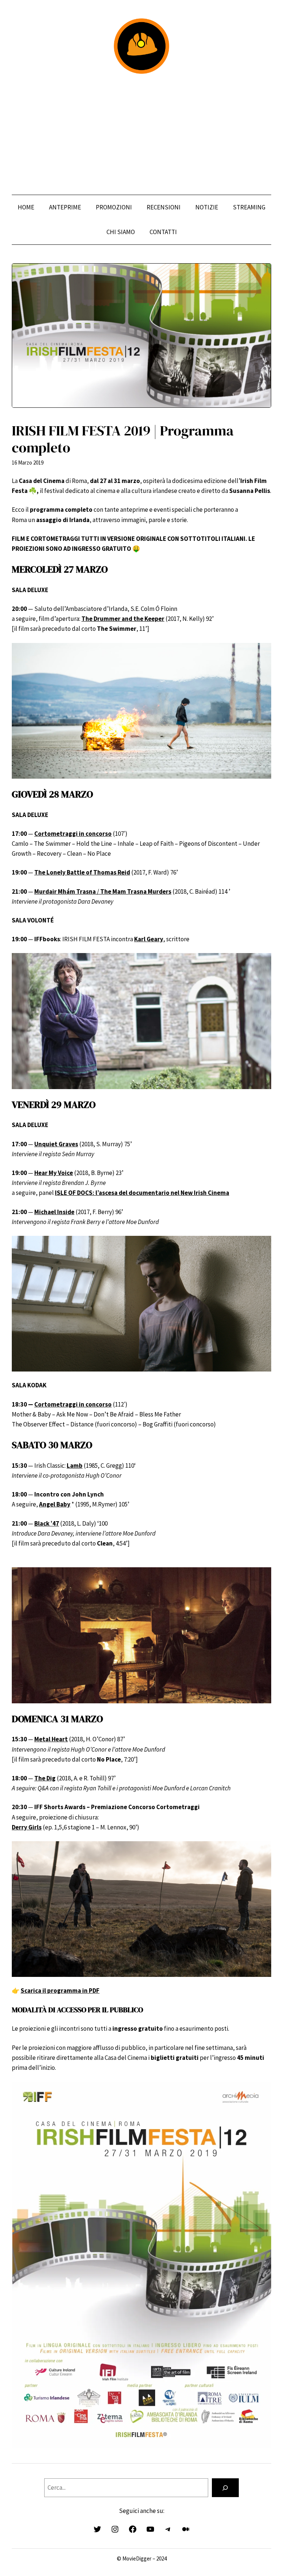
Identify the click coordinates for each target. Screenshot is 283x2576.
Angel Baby (55, 1504)
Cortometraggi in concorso (73, 1404)
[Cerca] (225, 2488)
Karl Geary (149, 939)
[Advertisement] (141, 134)
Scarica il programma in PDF (60, 1991)
